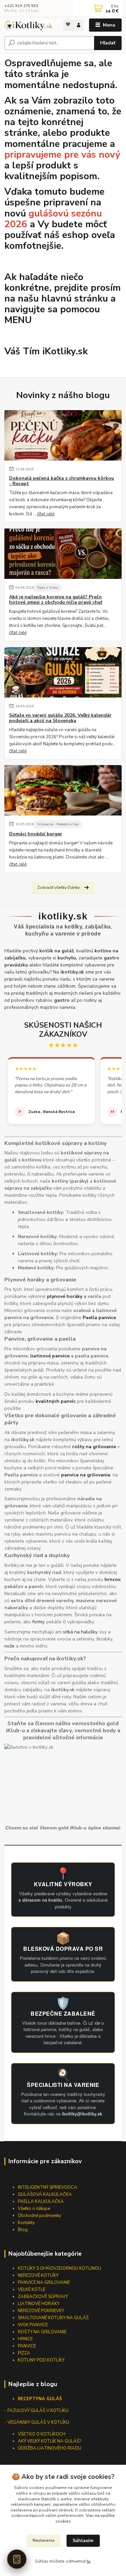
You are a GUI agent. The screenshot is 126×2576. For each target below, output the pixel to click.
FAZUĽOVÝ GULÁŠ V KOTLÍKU (38, 2411)
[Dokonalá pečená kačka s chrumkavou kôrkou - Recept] (63, 435)
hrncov (112, 1579)
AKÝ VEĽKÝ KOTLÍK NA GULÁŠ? (49, 2441)
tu (89, 2561)
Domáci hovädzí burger (36, 834)
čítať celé (46, 514)
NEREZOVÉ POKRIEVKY (41, 2311)
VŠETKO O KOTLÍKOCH (42, 2434)
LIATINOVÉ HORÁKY (39, 2304)
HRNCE (25, 2339)
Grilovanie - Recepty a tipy (58, 824)
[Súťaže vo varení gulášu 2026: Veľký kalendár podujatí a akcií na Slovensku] (63, 672)
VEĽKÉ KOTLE (32, 2290)
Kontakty (26, 2223)
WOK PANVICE (33, 2325)
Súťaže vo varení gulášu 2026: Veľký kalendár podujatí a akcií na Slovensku (60, 718)
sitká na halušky (80, 1632)
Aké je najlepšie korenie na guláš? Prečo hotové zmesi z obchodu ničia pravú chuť (56, 600)
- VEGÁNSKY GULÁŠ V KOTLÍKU (37, 2422)
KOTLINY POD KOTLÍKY (41, 2360)
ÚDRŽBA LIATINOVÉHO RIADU (50, 2448)
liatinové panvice (50, 1356)
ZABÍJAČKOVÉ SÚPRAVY (43, 2297)
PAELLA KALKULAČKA (41, 2202)
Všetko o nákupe (34, 2209)
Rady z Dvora (48, 587)
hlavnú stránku (75, 299)
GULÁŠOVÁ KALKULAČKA (45, 2194)
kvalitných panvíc (56, 1401)
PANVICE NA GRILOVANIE (44, 2283)
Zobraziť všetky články (58, 887)
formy (38, 1622)
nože (9, 1646)
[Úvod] (29, 25)
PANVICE (27, 2346)
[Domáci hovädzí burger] (63, 790)
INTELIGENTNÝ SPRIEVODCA (48, 2187)
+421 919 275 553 (21, 6)
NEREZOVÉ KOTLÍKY (38, 2275)
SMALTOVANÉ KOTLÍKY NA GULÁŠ (53, 2318)
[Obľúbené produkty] (68, 24)
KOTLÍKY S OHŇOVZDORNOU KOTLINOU (59, 2268)
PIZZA (24, 2353)
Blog (23, 2230)
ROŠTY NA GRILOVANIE (42, 2332)
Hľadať (108, 43)
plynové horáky (65, 1296)
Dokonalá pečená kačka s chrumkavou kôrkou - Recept (61, 481)
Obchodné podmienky (39, 2216)
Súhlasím (83, 2541)
